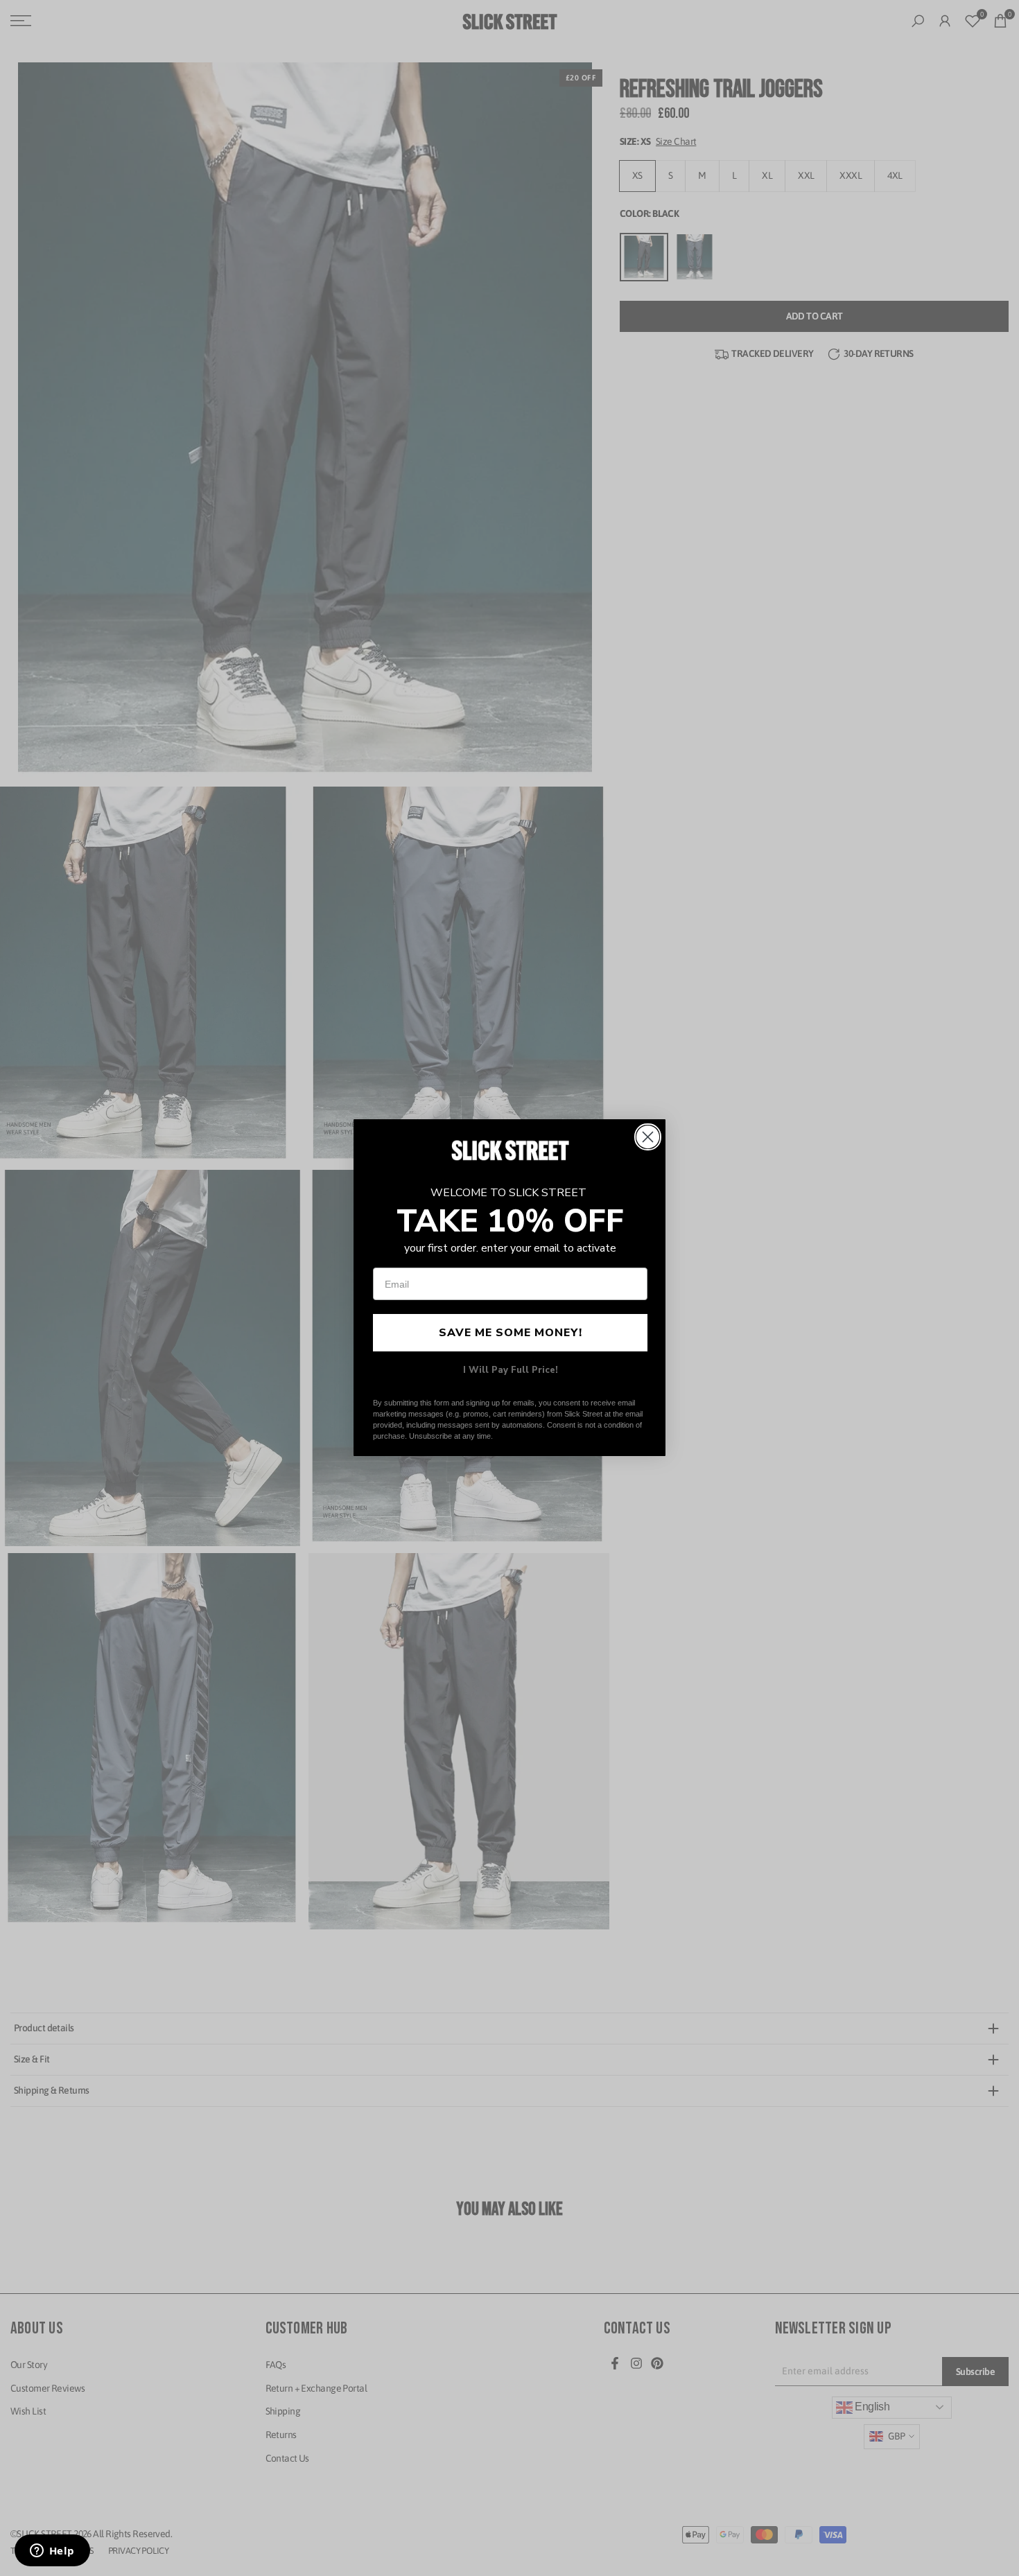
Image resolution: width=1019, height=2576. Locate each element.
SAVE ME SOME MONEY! (511, 1333)
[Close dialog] (648, 1137)
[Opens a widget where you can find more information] (52, 2552)
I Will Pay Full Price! (511, 1371)
